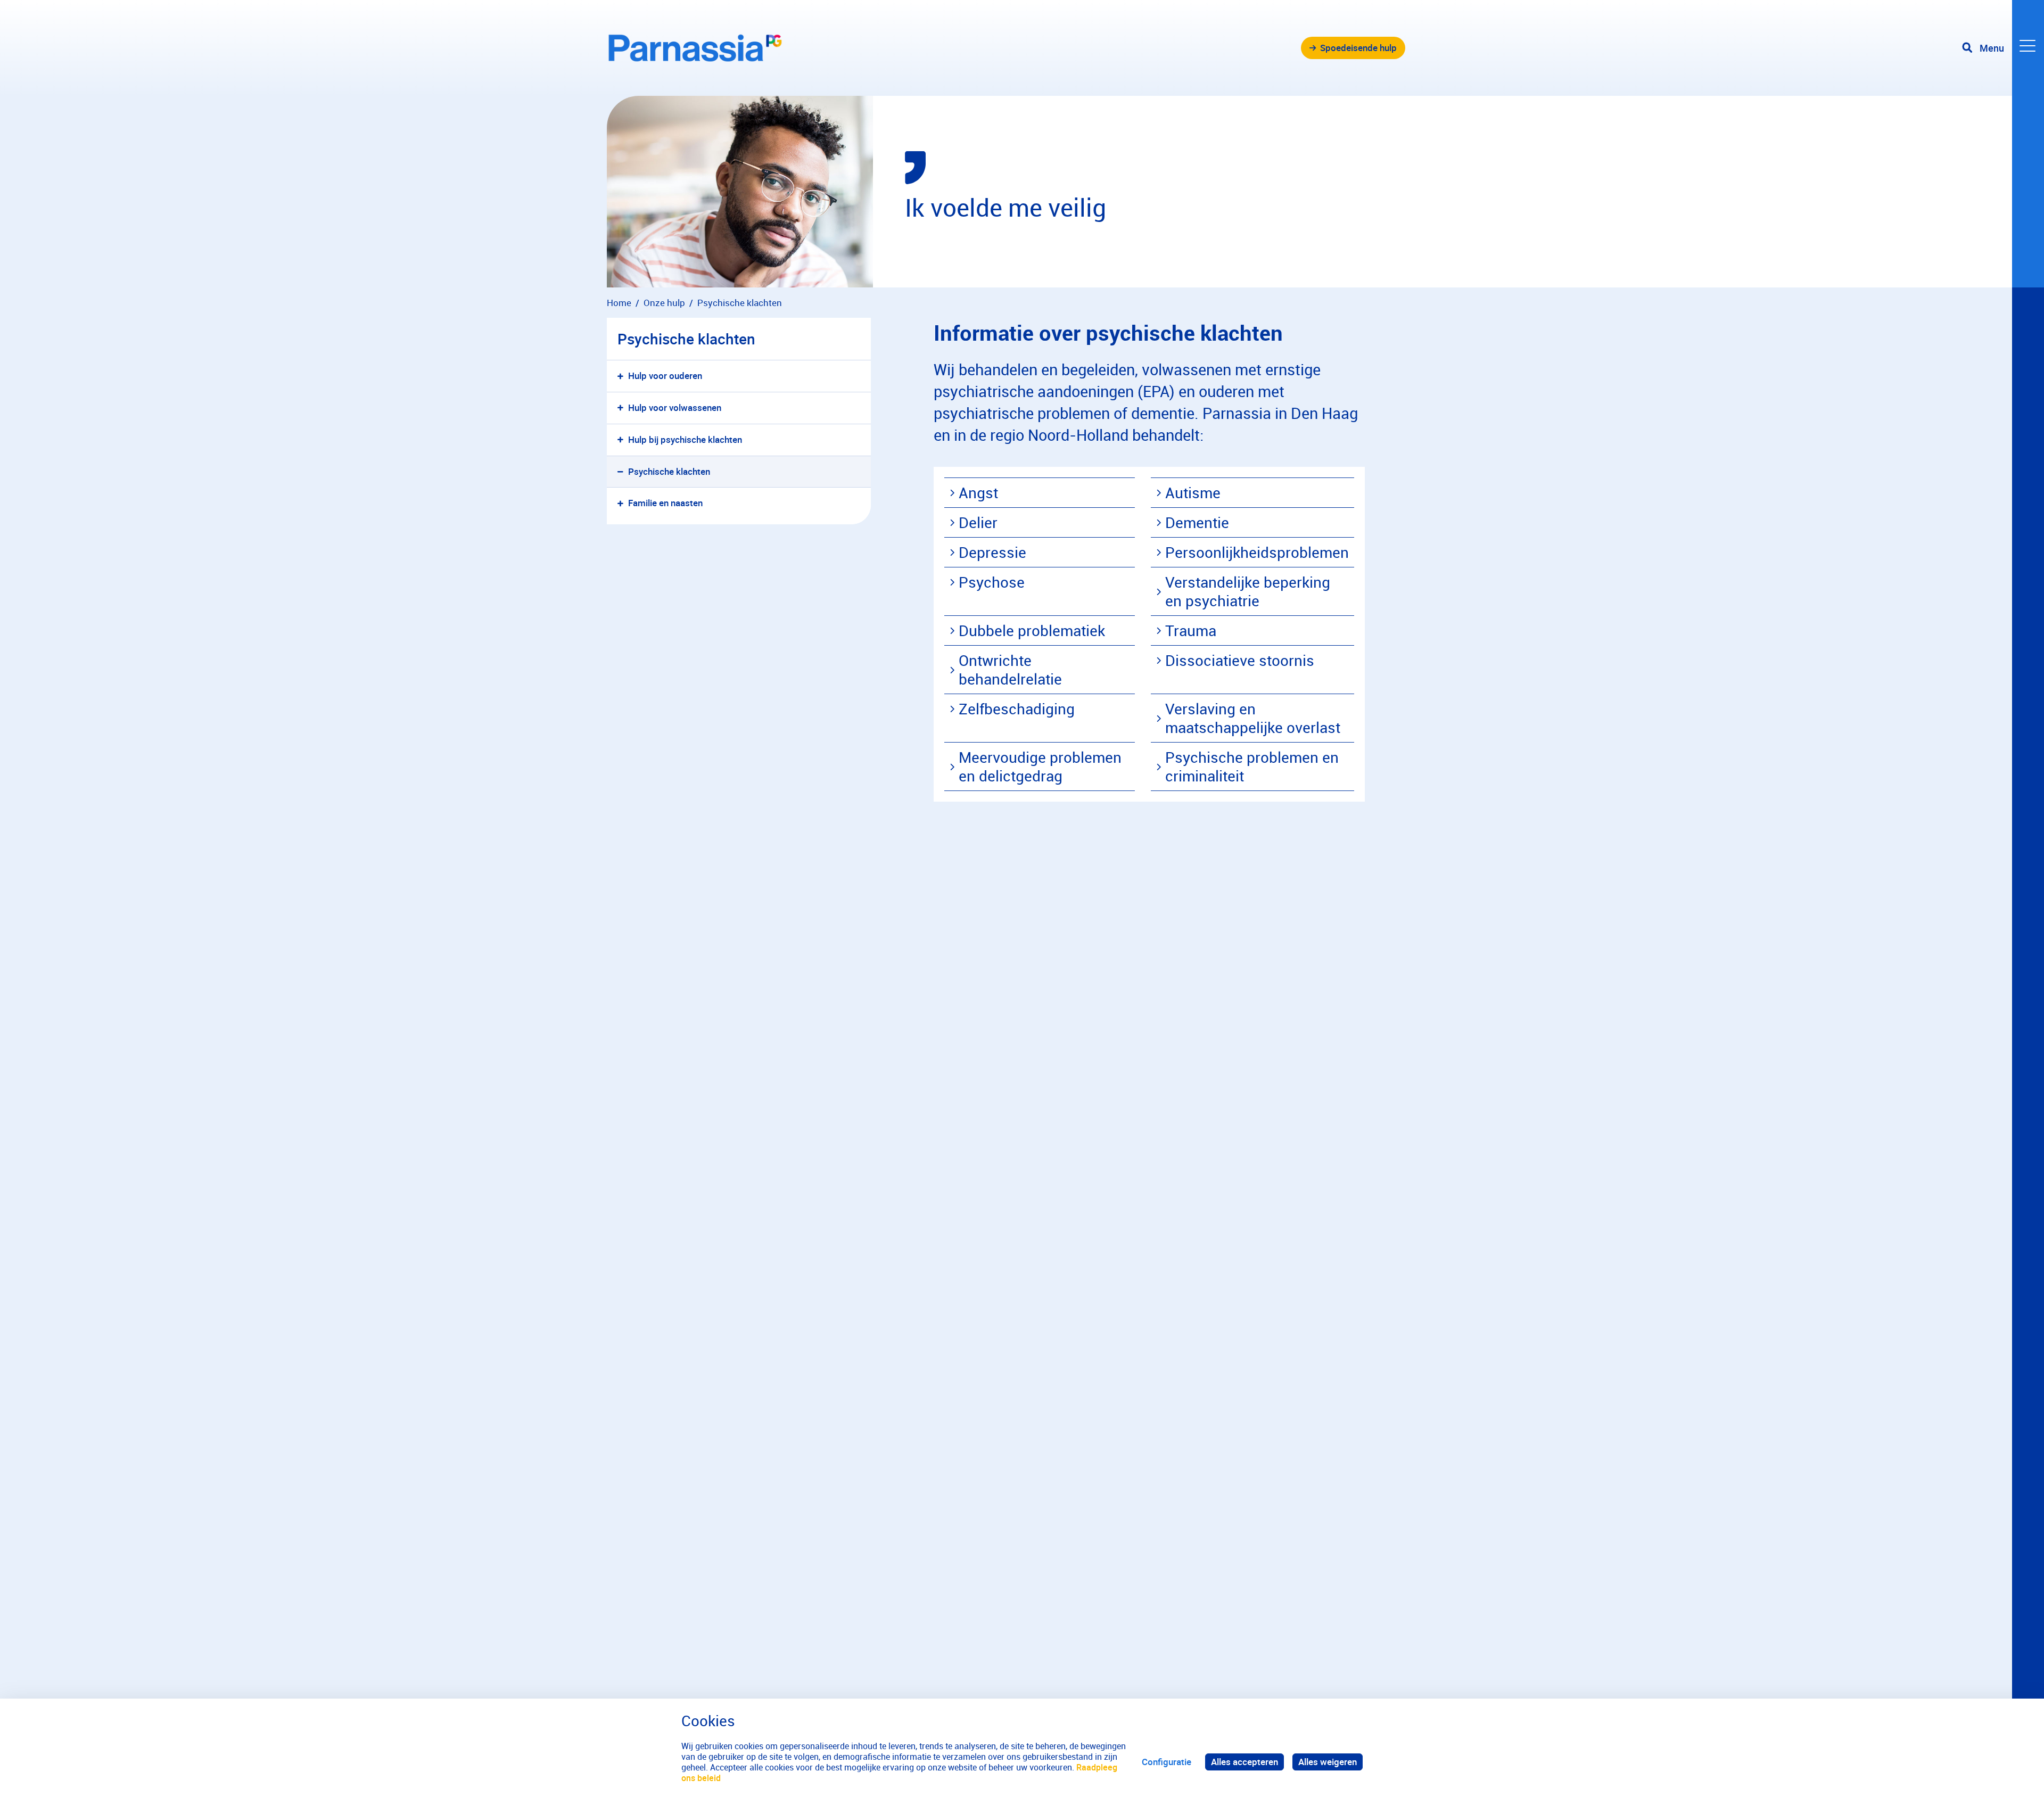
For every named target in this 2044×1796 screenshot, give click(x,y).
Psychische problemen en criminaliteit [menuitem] (1252, 766)
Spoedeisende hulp (1358, 48)
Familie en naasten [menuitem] (665, 503)
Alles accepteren (1244, 1762)
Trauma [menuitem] (1191, 630)
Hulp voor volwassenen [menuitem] (675, 407)
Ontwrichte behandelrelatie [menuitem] (1010, 669)
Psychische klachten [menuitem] (669, 471)
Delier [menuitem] (978, 522)
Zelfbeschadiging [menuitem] (1017, 708)
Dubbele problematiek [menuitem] (1032, 630)
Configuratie (1167, 1762)
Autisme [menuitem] (1193, 492)
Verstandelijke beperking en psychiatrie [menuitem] (1248, 591)
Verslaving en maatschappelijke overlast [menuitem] (1253, 718)
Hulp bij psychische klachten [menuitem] (685, 439)
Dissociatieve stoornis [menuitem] (1240, 660)
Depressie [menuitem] (992, 552)
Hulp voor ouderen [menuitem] (665, 376)
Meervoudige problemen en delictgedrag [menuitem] (1040, 766)
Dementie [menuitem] (1197, 522)
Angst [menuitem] (978, 492)
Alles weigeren (1328, 1762)
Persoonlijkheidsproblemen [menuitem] (1257, 552)
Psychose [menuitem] (992, 582)
